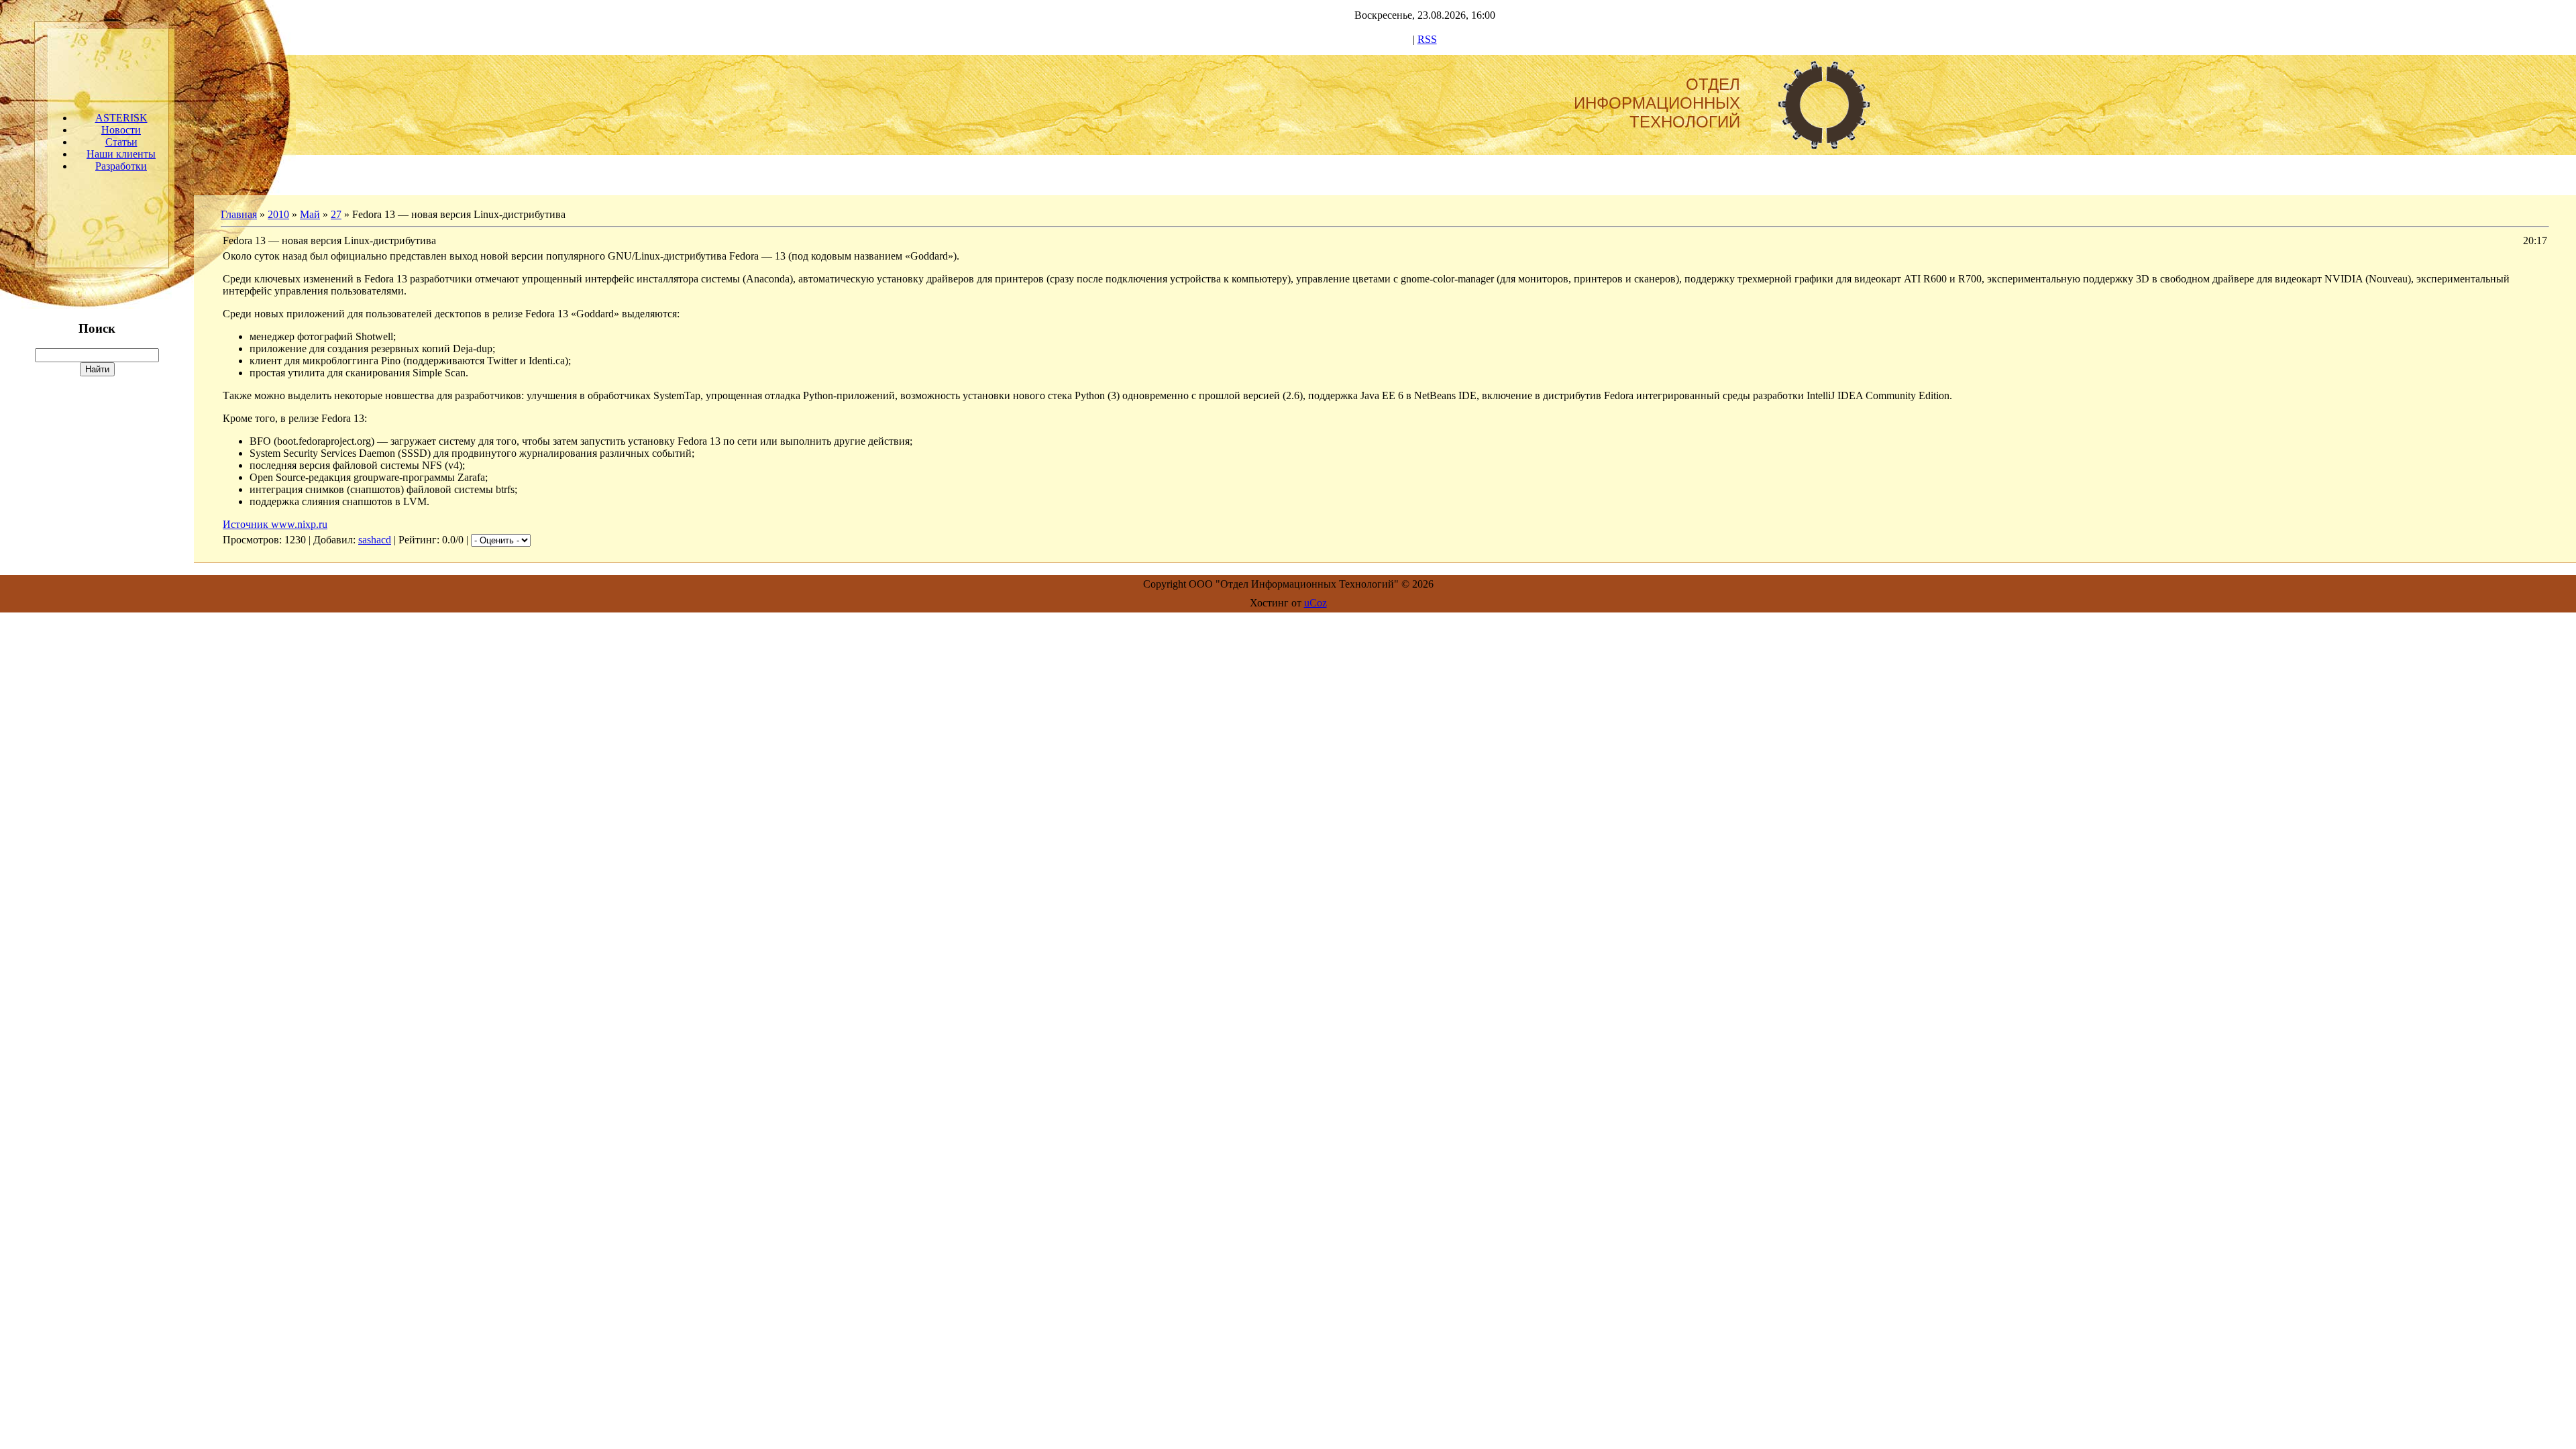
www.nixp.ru (299, 524)
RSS (1427, 39)
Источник (247, 524)
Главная (239, 214)
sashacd (375, 540)
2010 (278, 214)
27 (336, 214)
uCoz (1316, 603)
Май (310, 214)
